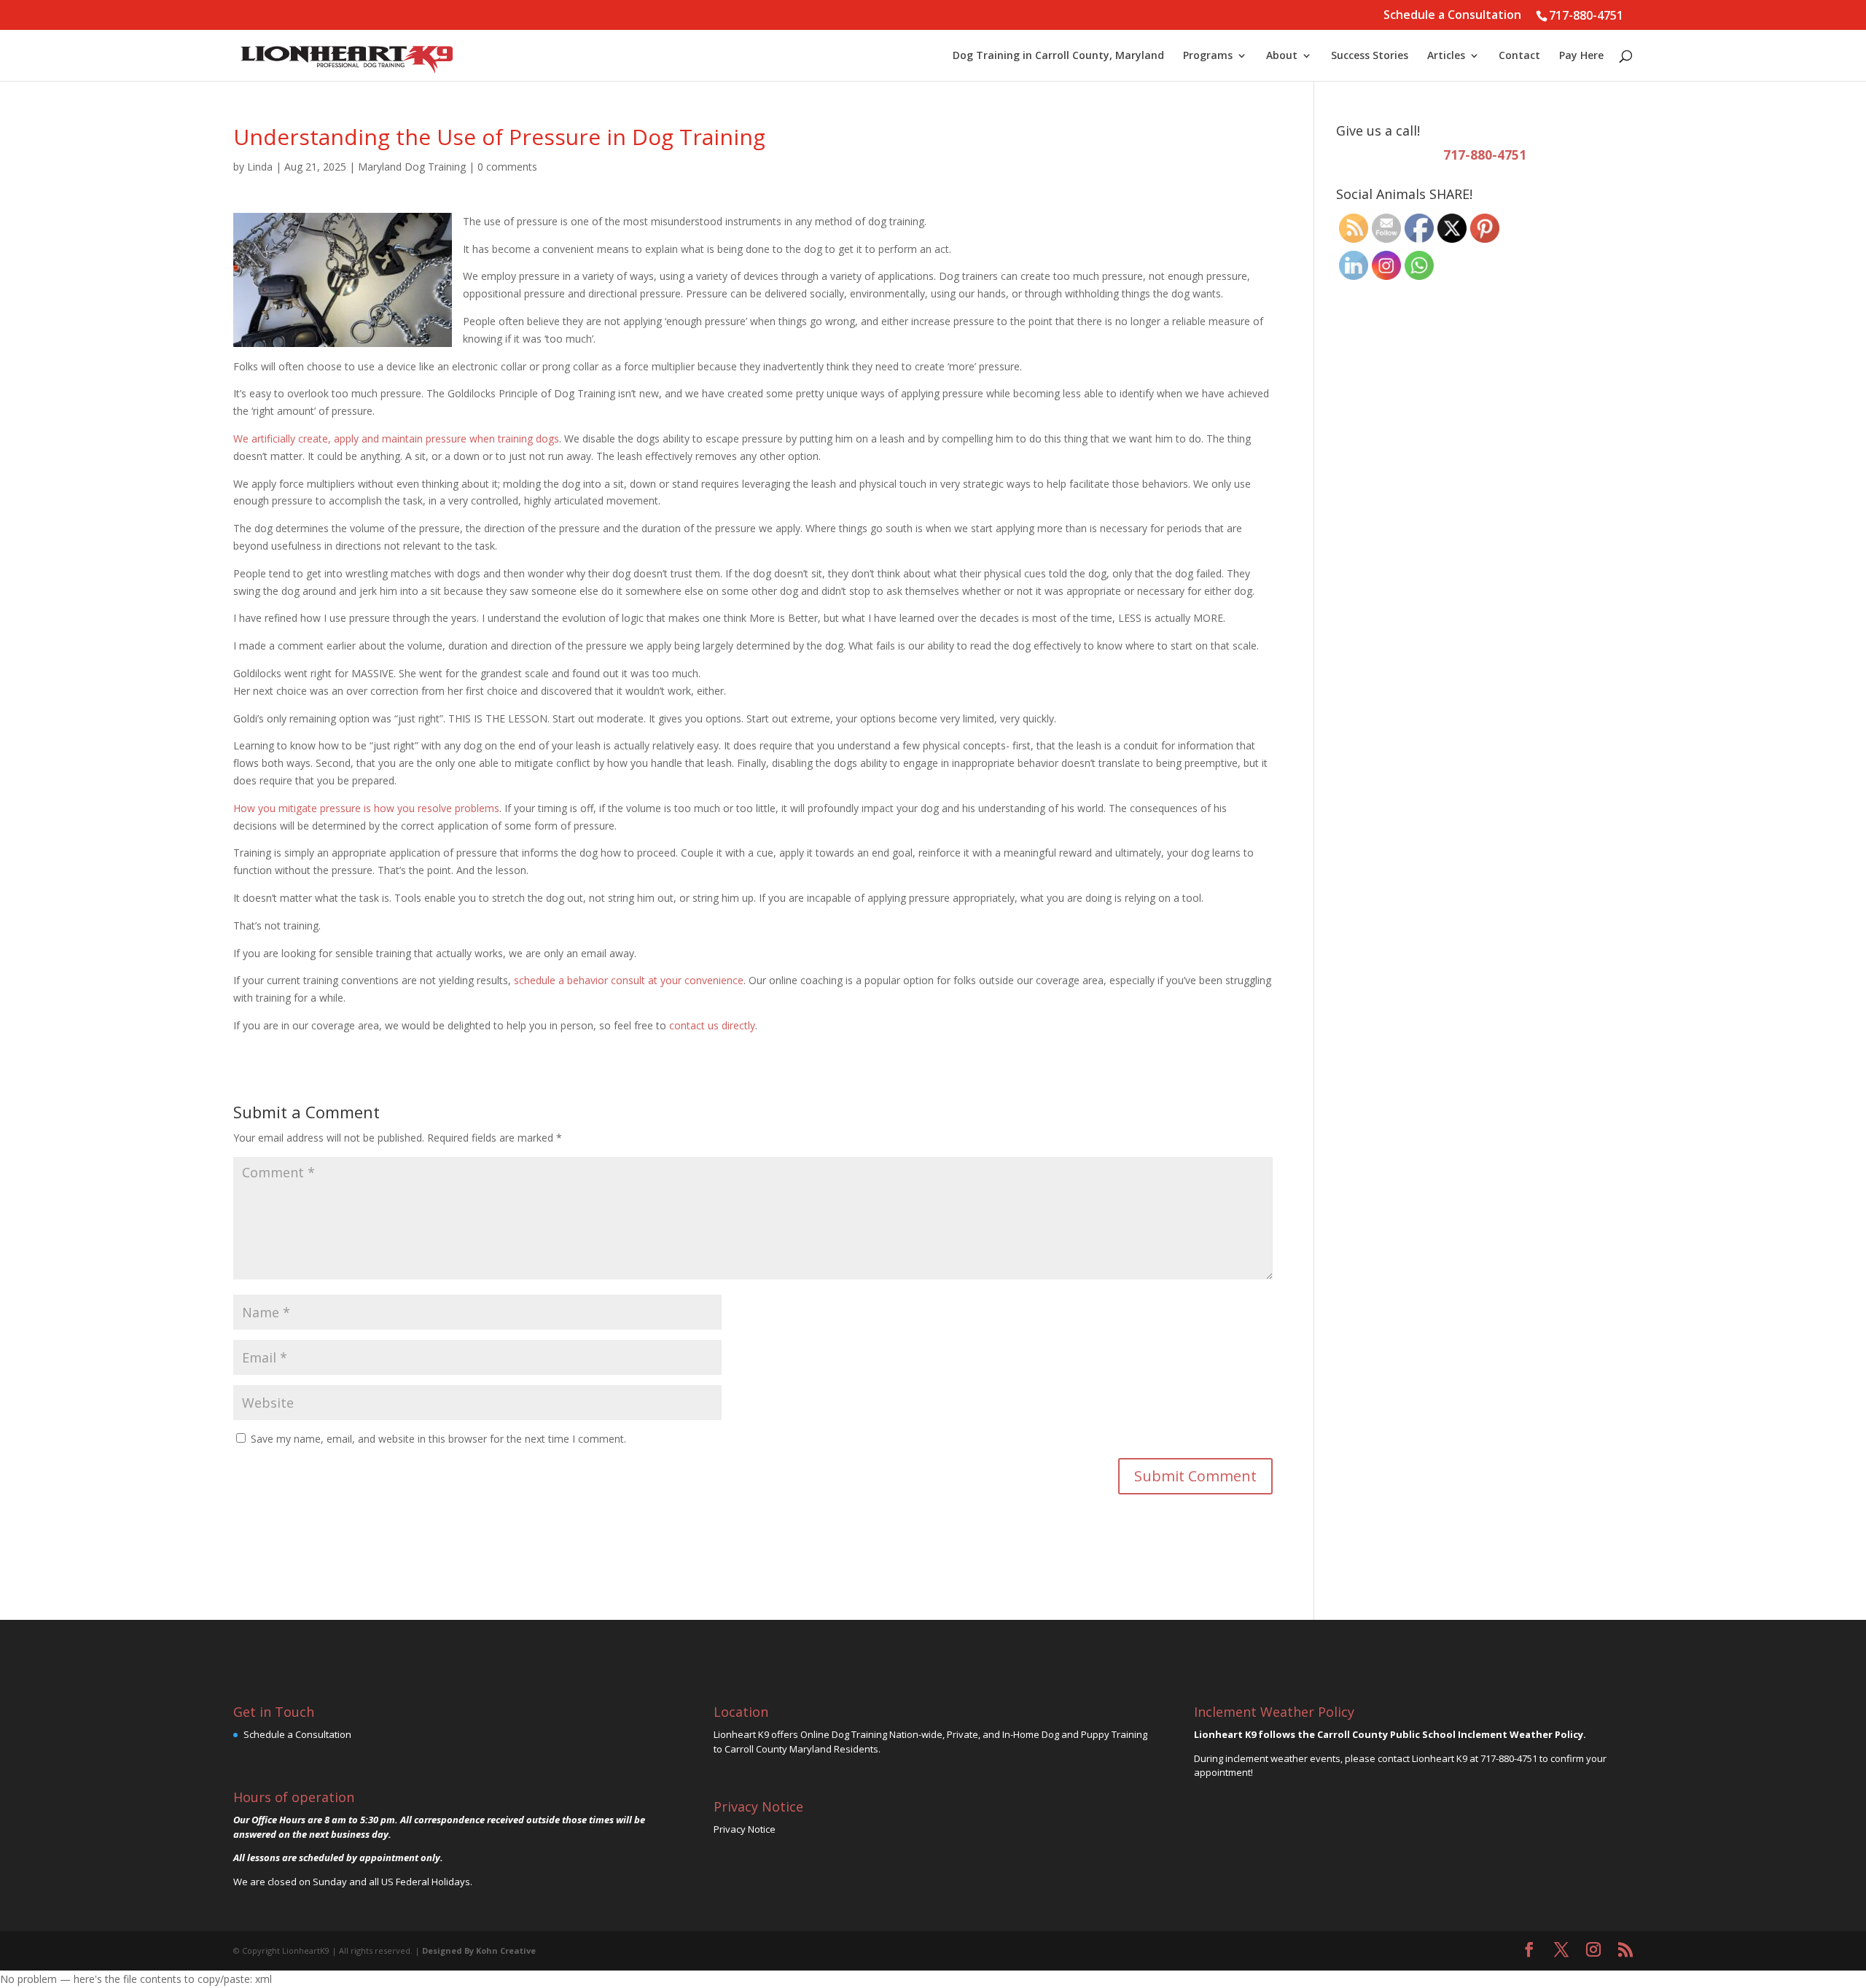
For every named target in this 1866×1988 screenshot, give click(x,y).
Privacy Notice (745, 1829)
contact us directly (712, 1025)
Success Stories (1370, 56)
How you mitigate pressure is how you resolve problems (366, 808)
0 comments (507, 167)
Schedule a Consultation (1452, 16)
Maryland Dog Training (412, 167)
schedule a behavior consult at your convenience (629, 980)
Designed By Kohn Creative (479, 1950)
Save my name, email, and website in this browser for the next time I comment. (438, 1439)
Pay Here (1581, 56)
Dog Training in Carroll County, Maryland (1058, 56)
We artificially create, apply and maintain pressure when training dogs (396, 438)
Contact (1519, 56)
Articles (1446, 56)
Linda (260, 167)
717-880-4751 (1586, 15)
